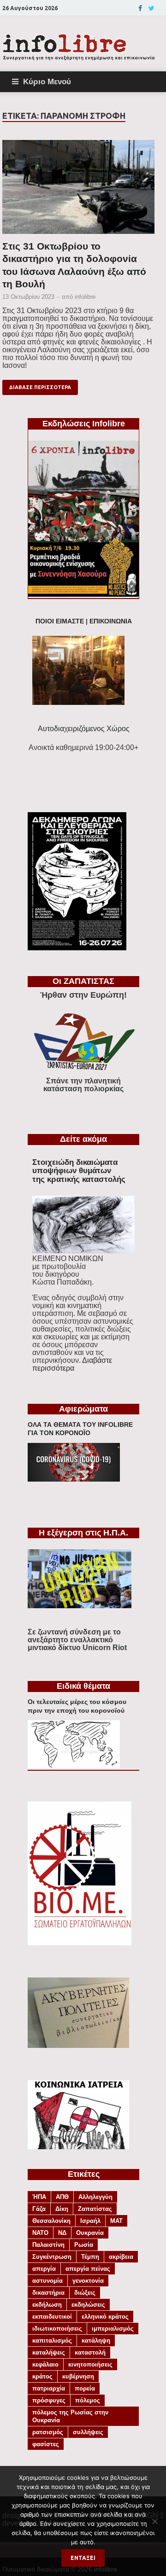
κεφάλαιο (45, 2364)
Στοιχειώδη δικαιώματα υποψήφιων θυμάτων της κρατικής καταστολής (79, 1171)
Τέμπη (90, 2257)
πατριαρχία (49, 2388)
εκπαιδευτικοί (52, 2317)
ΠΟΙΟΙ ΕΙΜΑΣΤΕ (60, 621)
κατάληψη (96, 2340)
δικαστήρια (48, 2293)
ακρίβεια (121, 2257)
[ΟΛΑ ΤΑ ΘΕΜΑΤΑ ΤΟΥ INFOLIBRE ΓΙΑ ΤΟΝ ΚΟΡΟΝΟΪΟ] (74, 1479)
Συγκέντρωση (52, 2257)
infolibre (85, 297)
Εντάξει (83, 2558)
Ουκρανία (90, 2233)
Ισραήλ (90, 2221)
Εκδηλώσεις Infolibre (84, 424)
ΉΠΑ (39, 2197)
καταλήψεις (49, 2352)
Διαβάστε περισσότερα (72, 1364)
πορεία (85, 2388)
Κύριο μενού (47, 81)
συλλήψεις (88, 2432)
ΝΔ (62, 2233)
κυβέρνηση (78, 2376)
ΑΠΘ (62, 2197)
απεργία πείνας (88, 2269)
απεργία (44, 2269)
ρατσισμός (48, 2432)
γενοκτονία (88, 2281)
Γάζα (39, 2209)
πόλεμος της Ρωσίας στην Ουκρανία (70, 2416)
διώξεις (85, 2293)
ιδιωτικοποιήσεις (57, 2329)
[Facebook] (140, 8)
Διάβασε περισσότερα (40, 387)
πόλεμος (88, 2400)
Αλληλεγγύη (95, 2197)
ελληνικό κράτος (105, 2317)
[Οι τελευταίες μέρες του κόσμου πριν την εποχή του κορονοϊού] (74, 1766)
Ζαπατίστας (95, 2209)
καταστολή (90, 2352)
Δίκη (62, 2209)
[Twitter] (151, 8)
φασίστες (46, 2444)
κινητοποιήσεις (90, 2364)
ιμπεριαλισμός (113, 2329)
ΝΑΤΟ (40, 2233)
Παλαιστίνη (48, 2245)
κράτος (42, 2376)
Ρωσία (84, 2245)
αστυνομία (47, 2281)
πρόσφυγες (49, 2400)
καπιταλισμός (52, 2340)
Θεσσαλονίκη (51, 2221)
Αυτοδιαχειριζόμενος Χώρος (84, 729)
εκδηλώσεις (88, 2305)
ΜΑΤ (116, 2221)
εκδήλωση (47, 2305)
